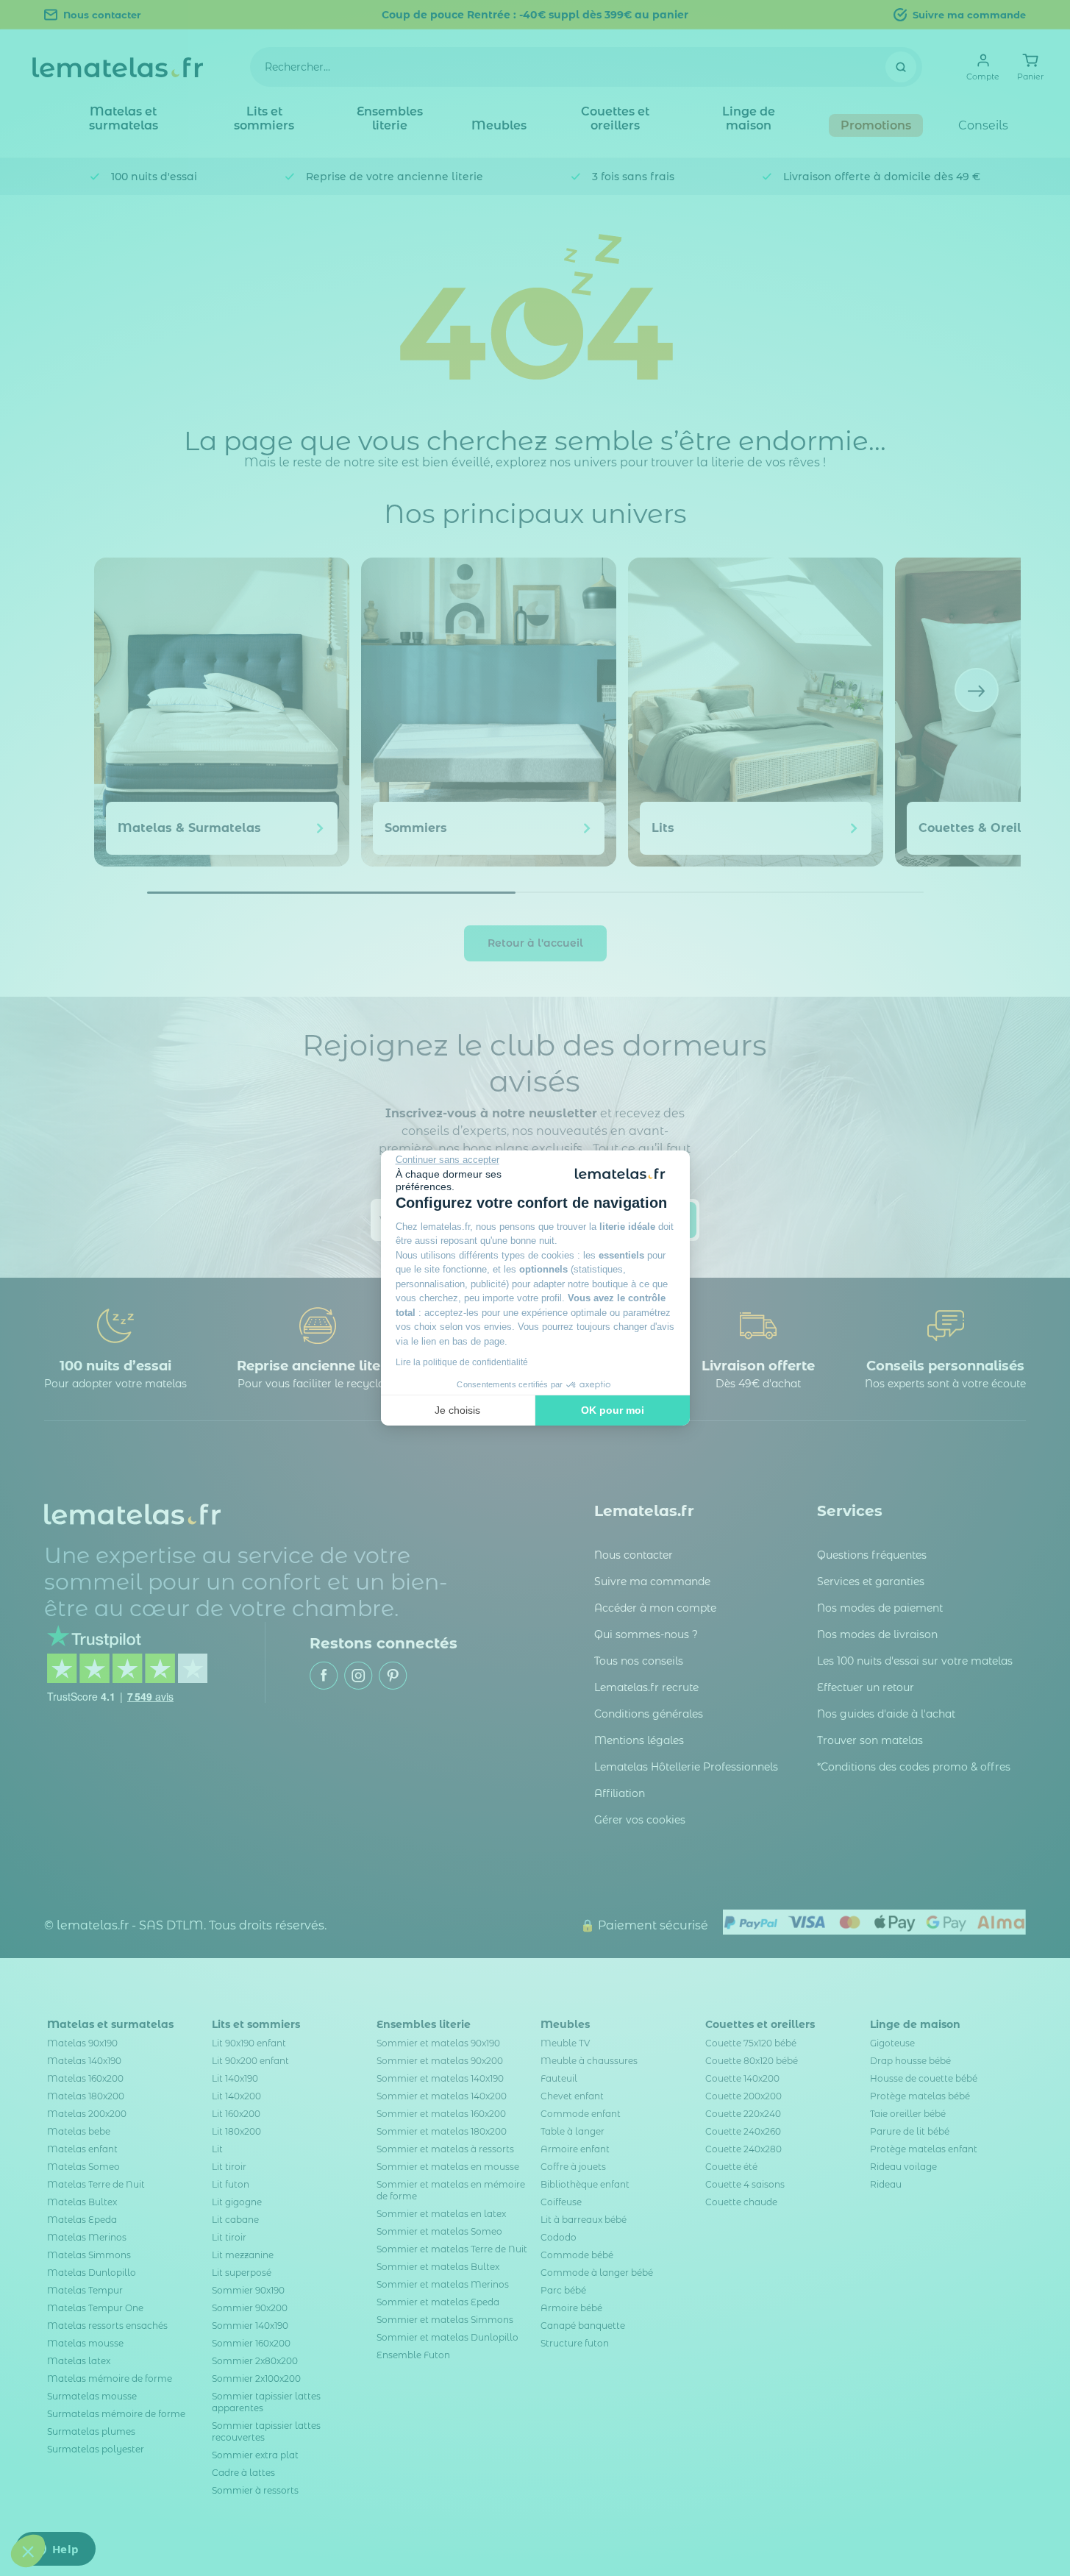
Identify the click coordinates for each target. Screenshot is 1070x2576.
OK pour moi (613, 1410)
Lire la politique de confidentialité (462, 1362)
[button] (28, 2551)
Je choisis (457, 1410)
